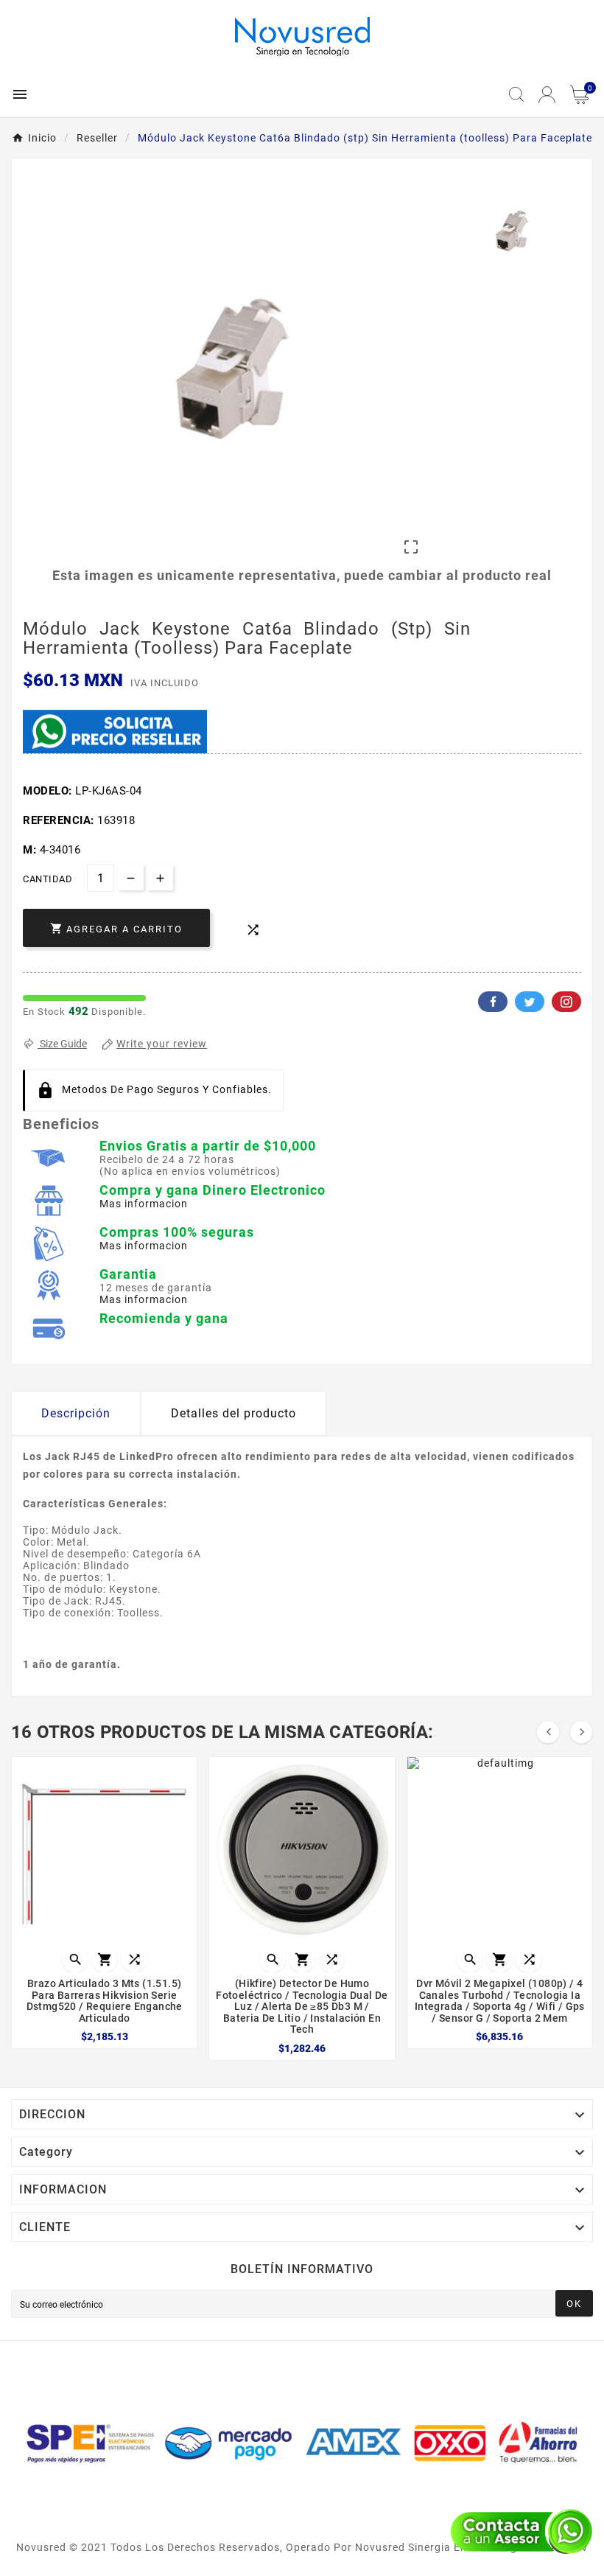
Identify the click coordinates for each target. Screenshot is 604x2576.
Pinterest (566, 1002)
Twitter (530, 1002)
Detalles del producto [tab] (233, 1413)
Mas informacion (144, 1204)
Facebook (493, 1002)
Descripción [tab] (76, 1413)
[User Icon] (547, 95)
